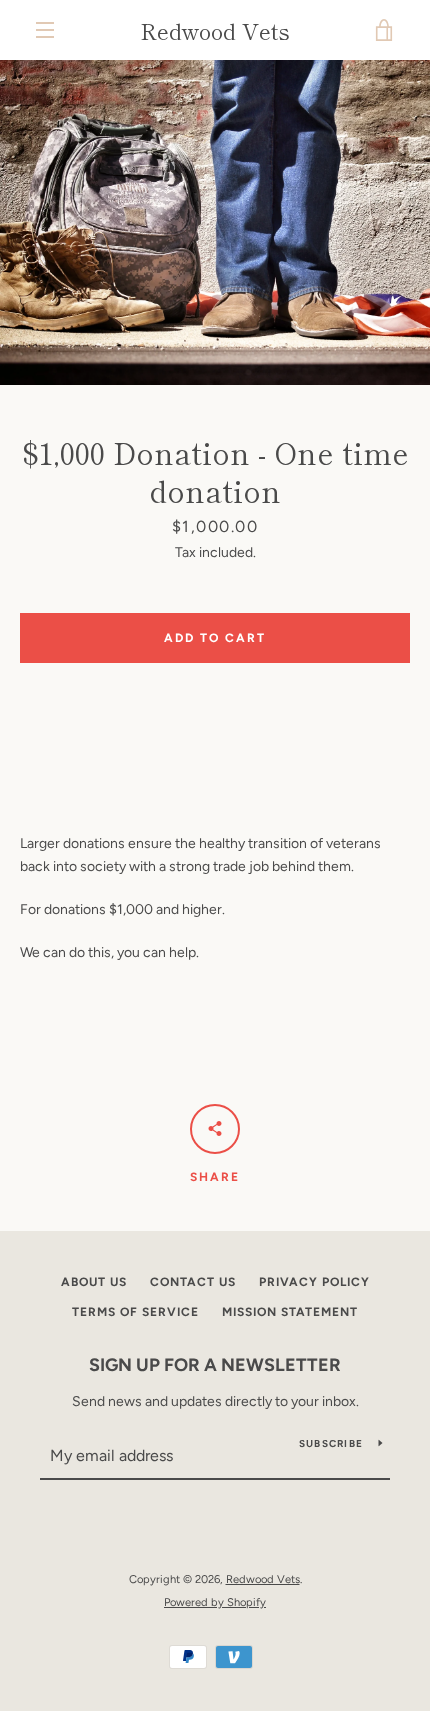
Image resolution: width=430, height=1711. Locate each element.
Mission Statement (290, 1312)
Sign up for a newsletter (215, 1365)
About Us (94, 1282)
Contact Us (193, 1282)
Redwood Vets (215, 30)
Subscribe (331, 1443)
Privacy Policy (314, 1282)
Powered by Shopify (215, 1602)
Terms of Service (135, 1312)
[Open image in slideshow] (215, 222)
